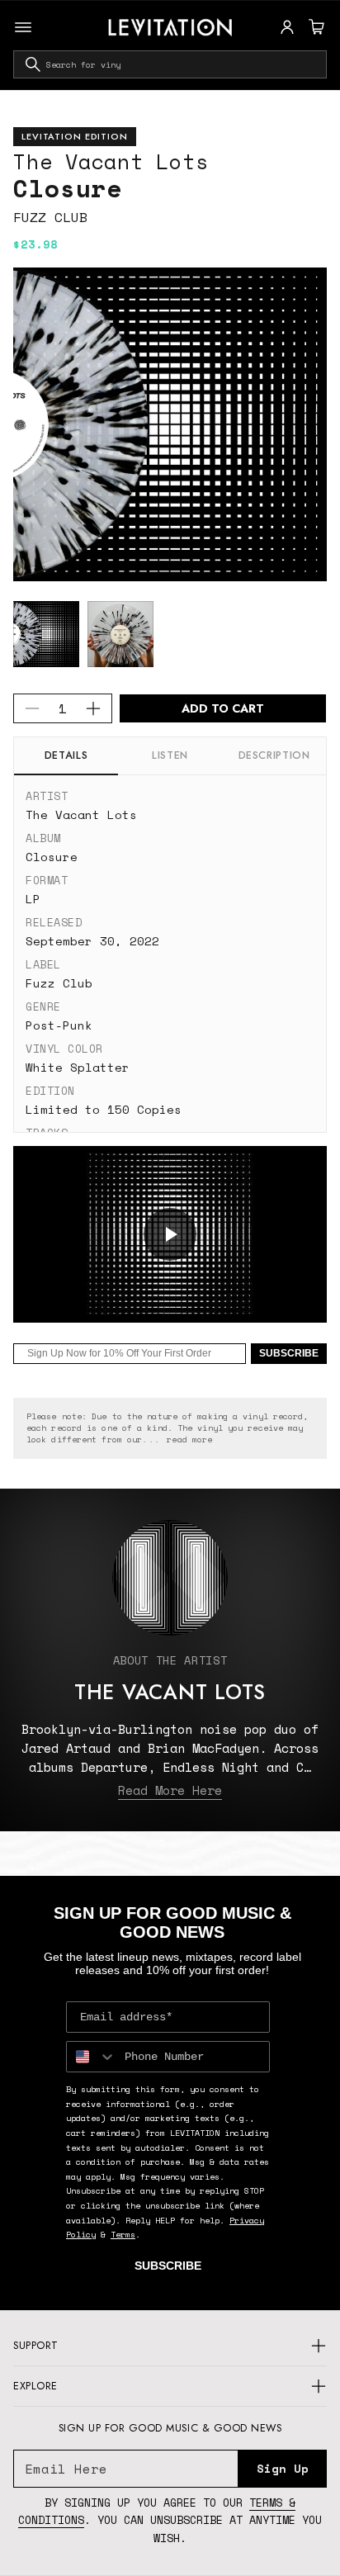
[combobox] (170, 64)
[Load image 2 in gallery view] (120, 634)
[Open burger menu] (23, 27)
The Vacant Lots (111, 161)
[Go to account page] (287, 27)
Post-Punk (59, 1025)
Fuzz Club (50, 217)
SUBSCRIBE (289, 1353)
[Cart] (314, 27)
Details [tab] (66, 755)
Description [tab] (274, 755)
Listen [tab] (170, 755)
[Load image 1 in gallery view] (46, 634)
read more (189, 1440)
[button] (314, 27)
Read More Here (170, 1790)
